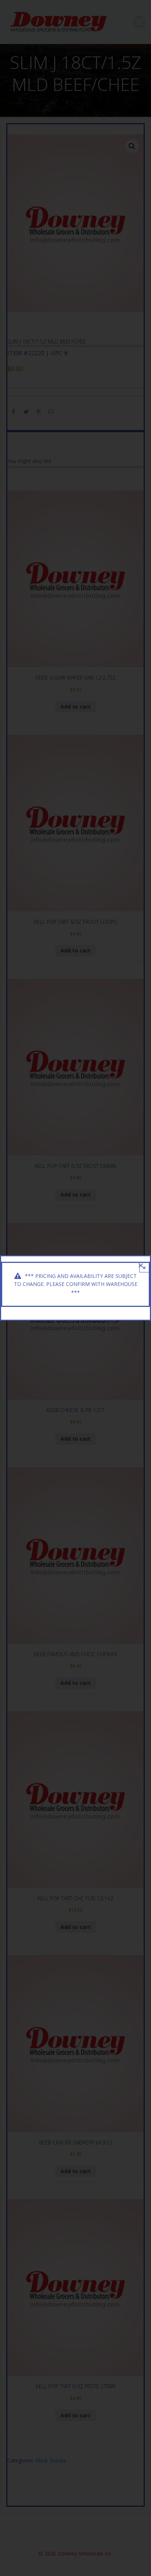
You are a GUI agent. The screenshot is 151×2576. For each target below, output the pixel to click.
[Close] (141, 1265)
